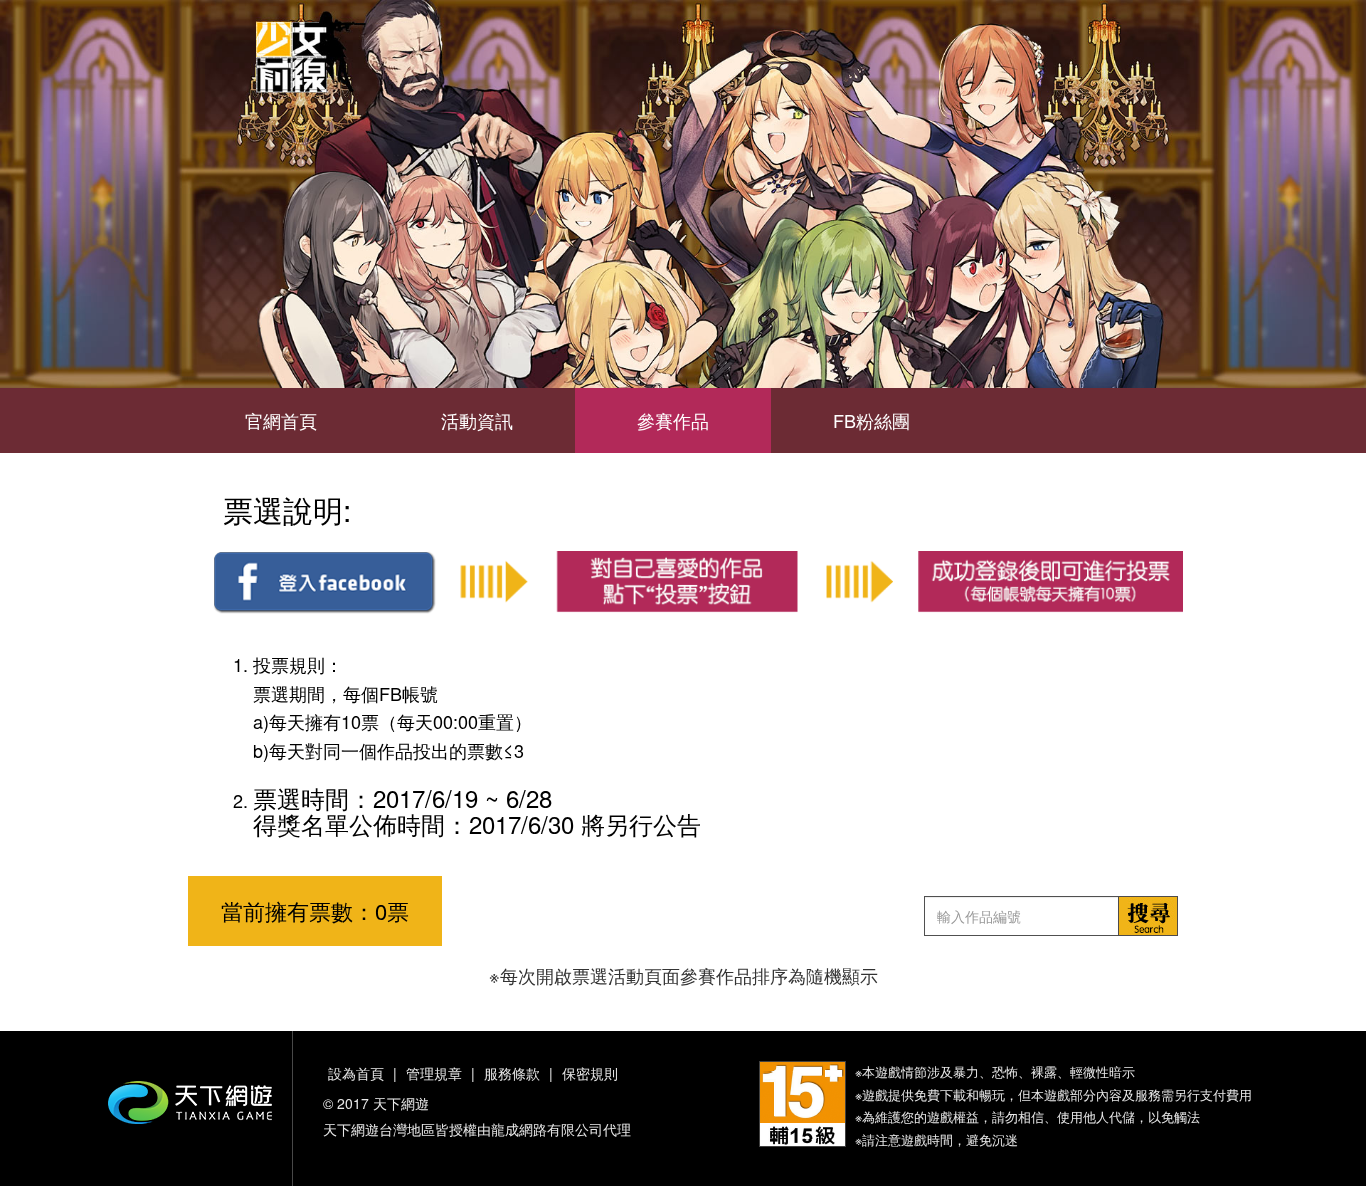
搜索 (1148, 916)
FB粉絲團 (871, 420)
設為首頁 (356, 1073)
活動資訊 (477, 420)
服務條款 (512, 1073)
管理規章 (434, 1073)
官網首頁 (281, 420)
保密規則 (590, 1073)
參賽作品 (673, 420)
